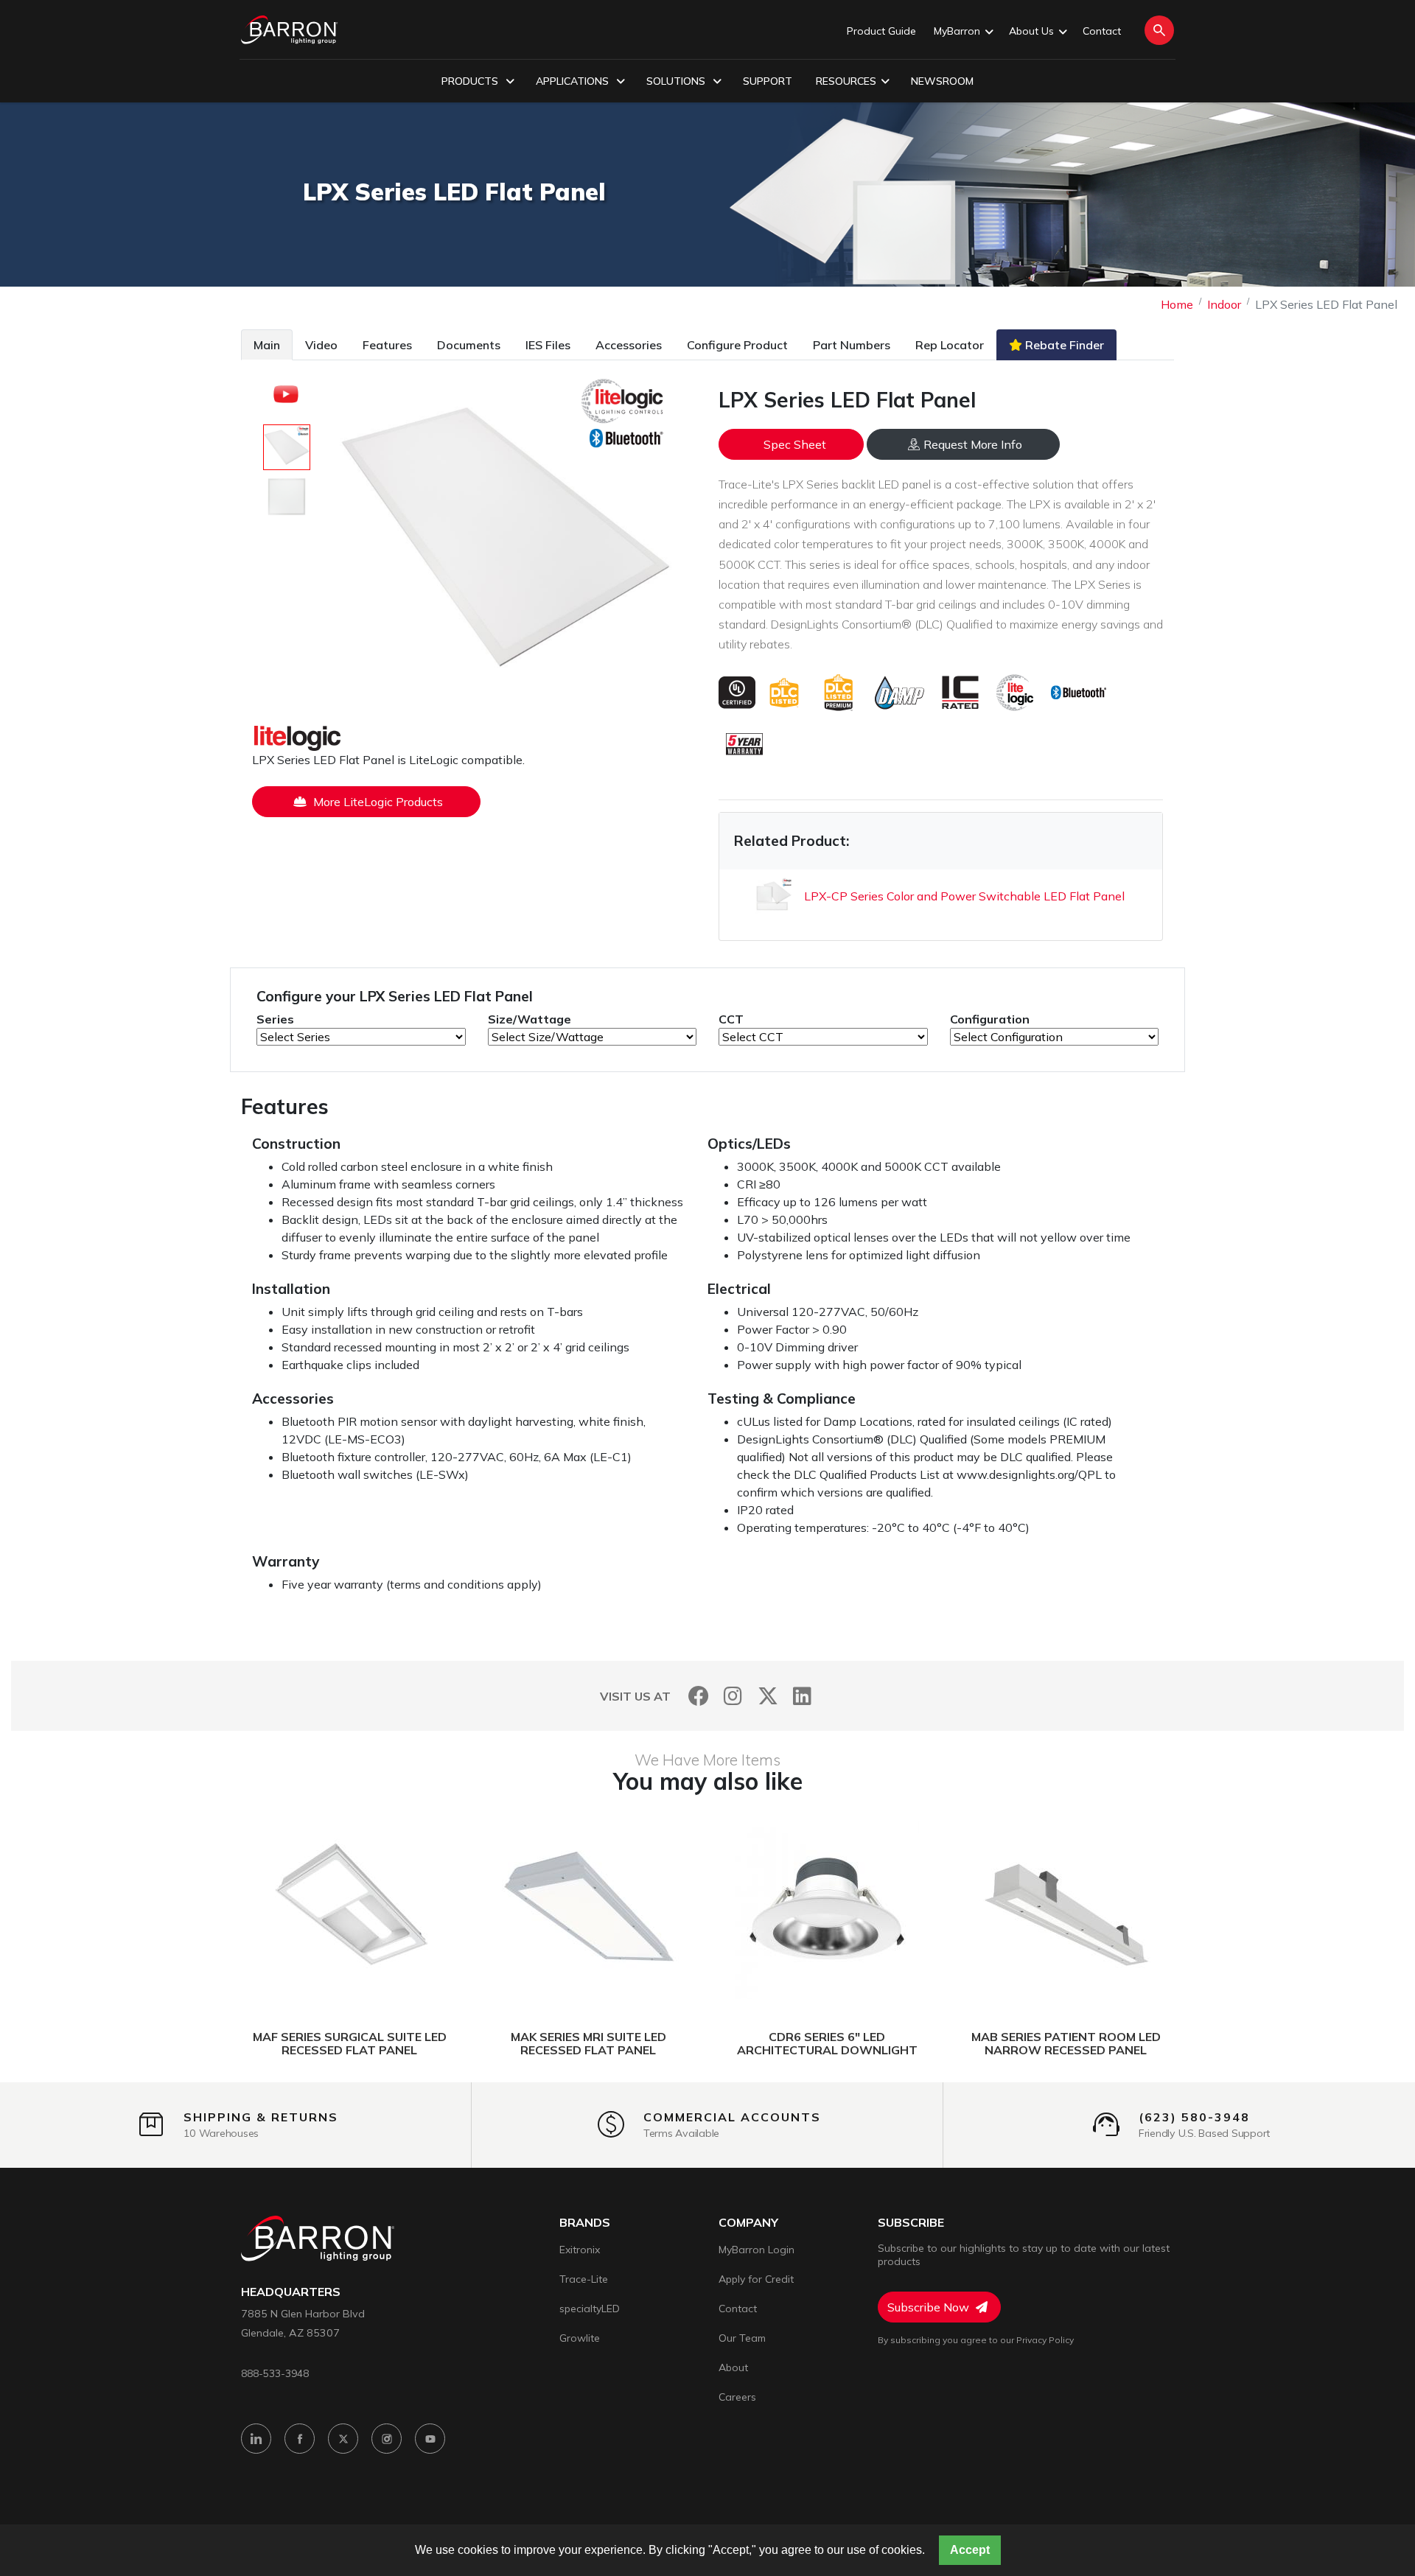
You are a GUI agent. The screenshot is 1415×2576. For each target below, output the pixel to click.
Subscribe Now (930, 2307)
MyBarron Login (757, 2250)
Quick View (419, 1908)
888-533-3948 (275, 2373)
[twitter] (343, 2439)
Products (471, 81)
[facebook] (300, 2439)
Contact (1102, 31)
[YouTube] (430, 2439)
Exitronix (580, 2250)
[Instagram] (733, 1696)
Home (1177, 304)
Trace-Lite (584, 2279)
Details (294, 1908)
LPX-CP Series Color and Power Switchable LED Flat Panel (964, 896)
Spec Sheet (795, 444)
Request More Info (973, 444)
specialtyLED (590, 2309)
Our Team (742, 2338)
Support (768, 81)
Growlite (580, 2338)
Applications (574, 81)
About (733, 2367)
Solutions (677, 81)
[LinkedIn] (802, 1696)
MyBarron (957, 31)
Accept (970, 2550)
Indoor (1224, 304)
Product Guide (881, 31)
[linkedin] (256, 2439)
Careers (737, 2397)
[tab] (267, 344)
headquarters (291, 2292)
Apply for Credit (756, 2279)
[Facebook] (698, 1696)
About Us (1031, 31)
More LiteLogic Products (377, 802)
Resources (846, 81)
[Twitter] (768, 1696)
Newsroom (942, 81)
